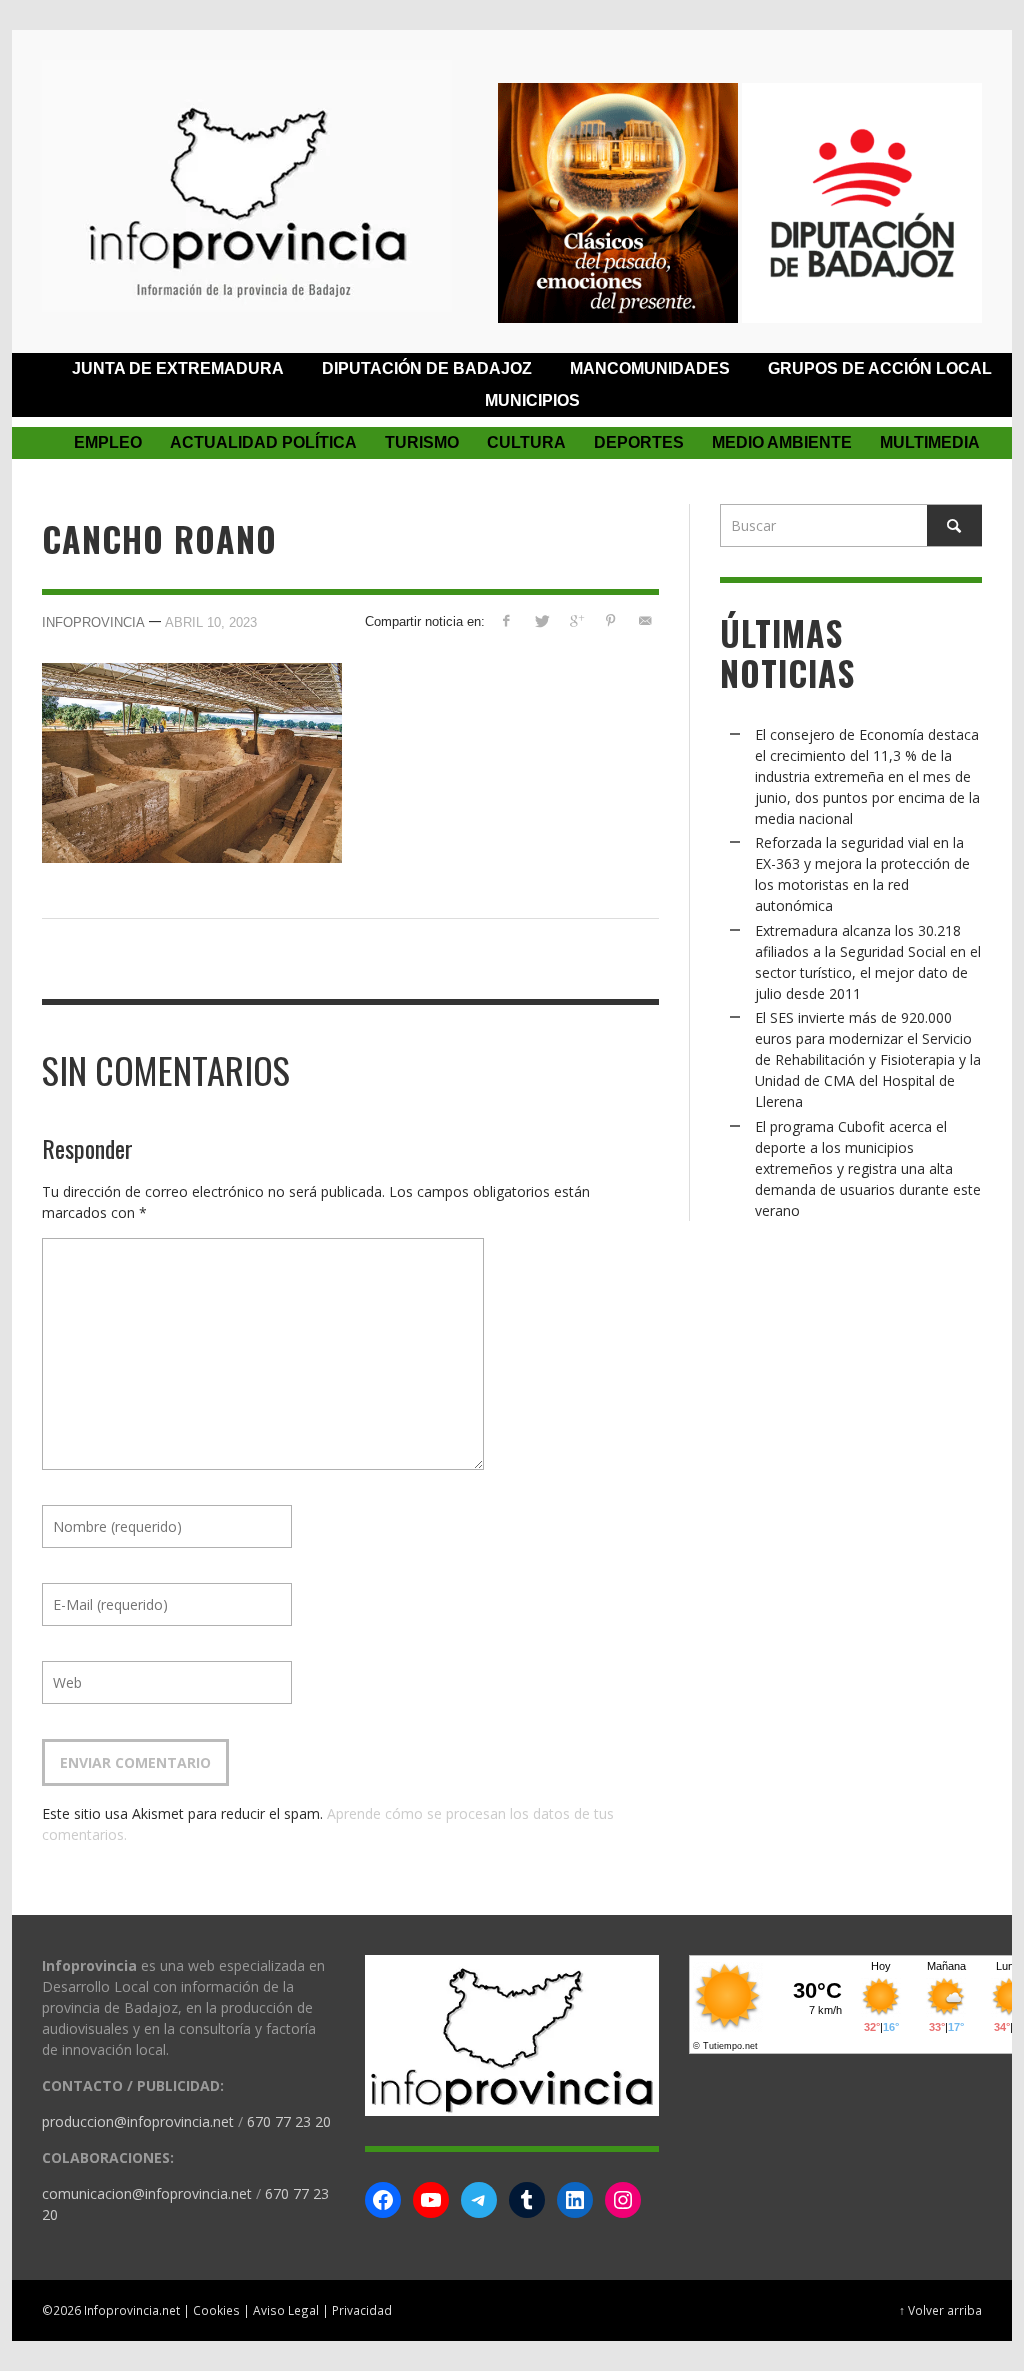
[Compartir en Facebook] (506, 620)
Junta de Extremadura (178, 368)
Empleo (108, 442)
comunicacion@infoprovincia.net (147, 2193)
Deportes (639, 442)
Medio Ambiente (782, 442)
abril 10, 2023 (211, 622)
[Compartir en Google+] (575, 620)
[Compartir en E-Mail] (645, 620)
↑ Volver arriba (940, 2310)
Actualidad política (263, 442)
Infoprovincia (93, 622)
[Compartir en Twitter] (541, 620)
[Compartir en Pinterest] (610, 620)
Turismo (422, 442)
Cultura (526, 442)
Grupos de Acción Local (880, 368)
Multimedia (930, 442)
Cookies (216, 2310)
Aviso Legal (286, 2310)
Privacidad (362, 2310)
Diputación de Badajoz (427, 368)
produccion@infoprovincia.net (138, 2121)
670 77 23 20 (289, 2121)
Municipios (532, 400)
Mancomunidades (650, 368)
